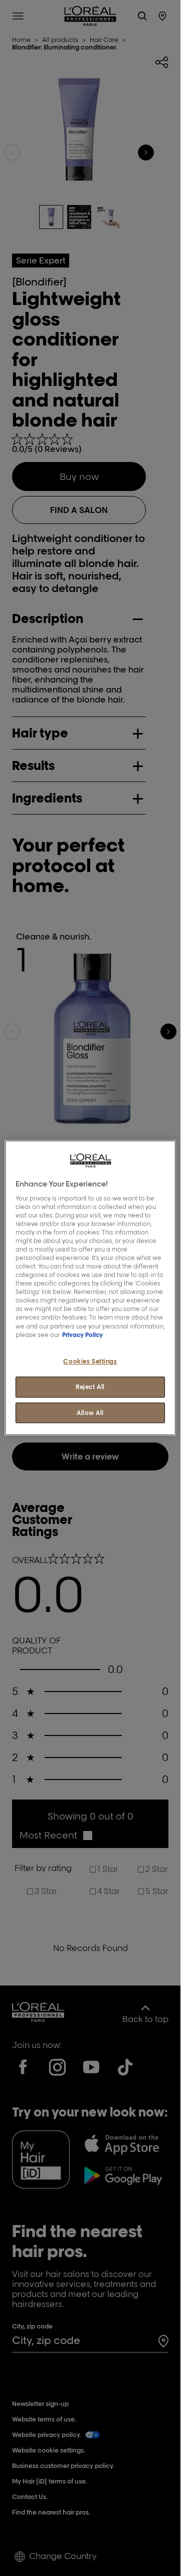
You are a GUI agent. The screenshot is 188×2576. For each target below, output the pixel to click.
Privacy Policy (82, 1335)
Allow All (90, 1413)
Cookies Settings (90, 1361)
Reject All (90, 1387)
